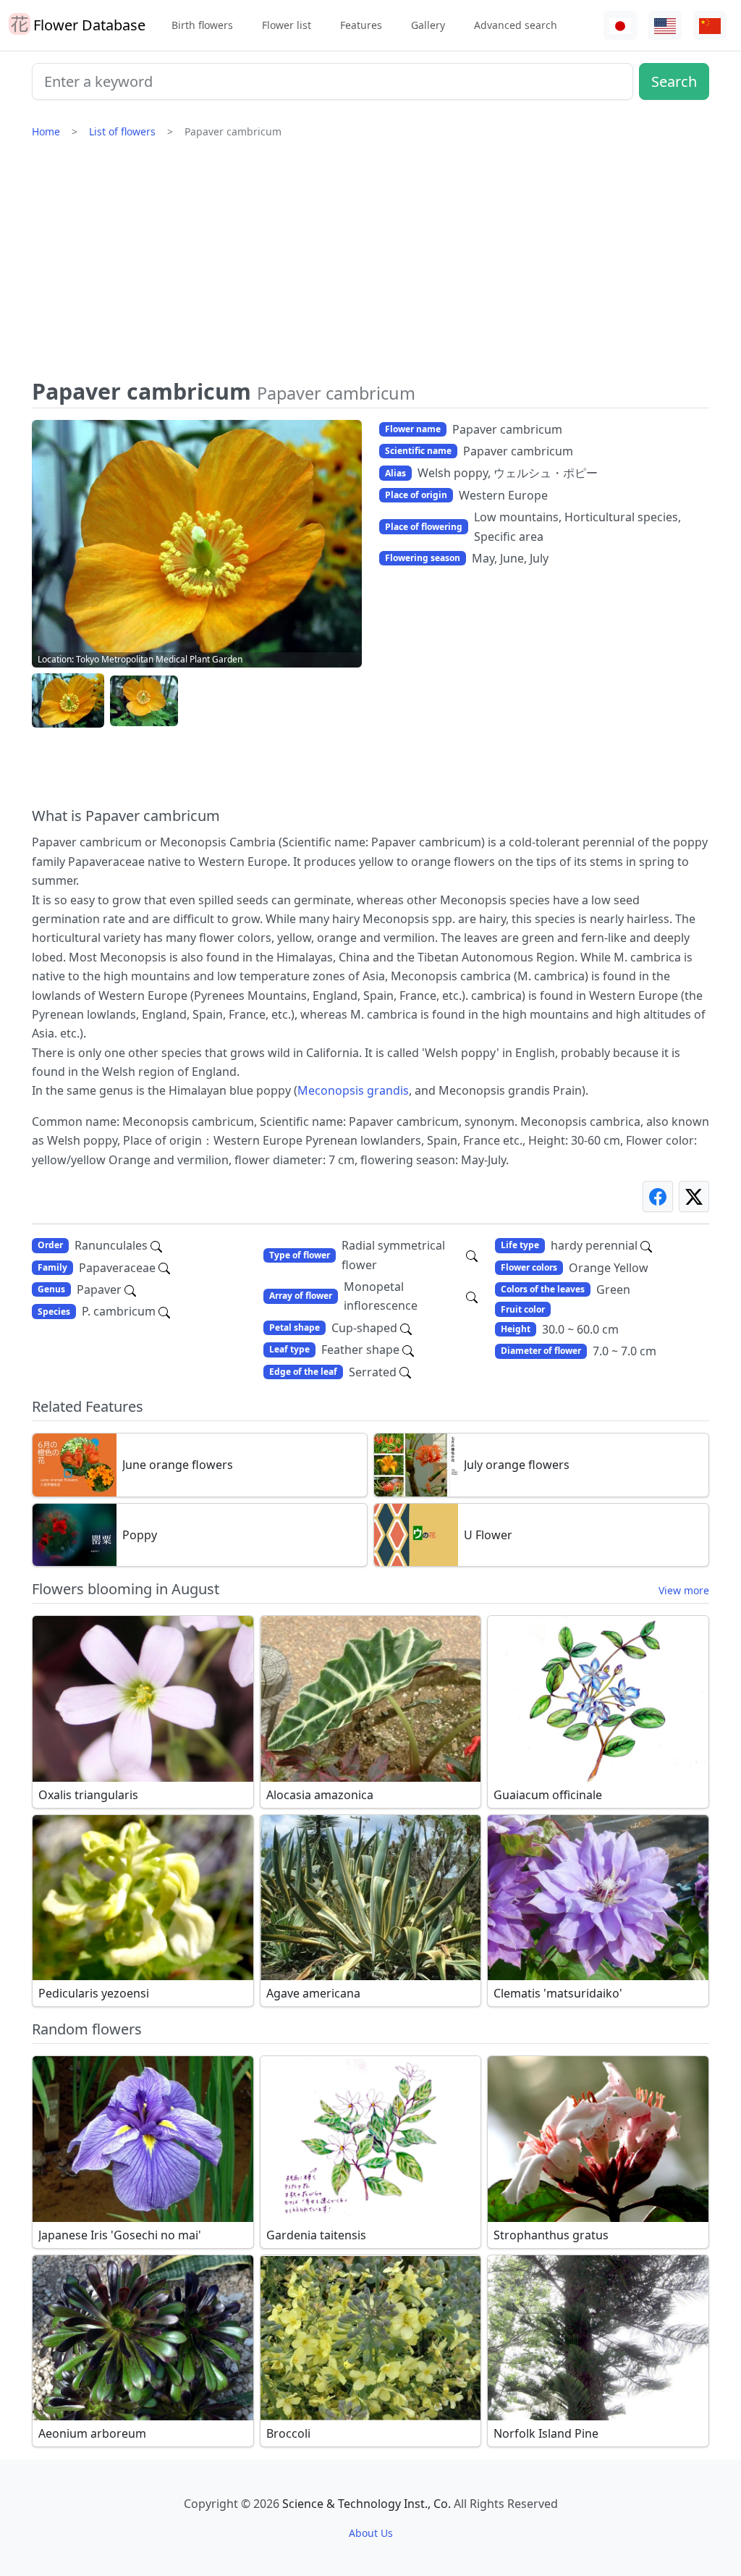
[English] (665, 26)
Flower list (287, 25)
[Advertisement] (370, 264)
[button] (68, 701)
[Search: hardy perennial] (646, 1245)
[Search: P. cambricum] (164, 1311)
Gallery (428, 25)
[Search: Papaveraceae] (164, 1268)
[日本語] (620, 26)
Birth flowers (202, 25)
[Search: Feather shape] (408, 1350)
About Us (371, 2533)
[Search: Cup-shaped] (406, 1328)
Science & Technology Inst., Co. (367, 2504)
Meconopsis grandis (353, 1090)
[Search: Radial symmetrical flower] (472, 1255)
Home (46, 131)
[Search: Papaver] (130, 1289)
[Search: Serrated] (405, 1372)
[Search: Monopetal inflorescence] (472, 1296)
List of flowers (122, 131)
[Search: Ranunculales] (156, 1245)
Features (361, 25)
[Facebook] (658, 1196)
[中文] (710, 26)
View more (684, 1590)
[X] (694, 1196)
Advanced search (516, 25)
